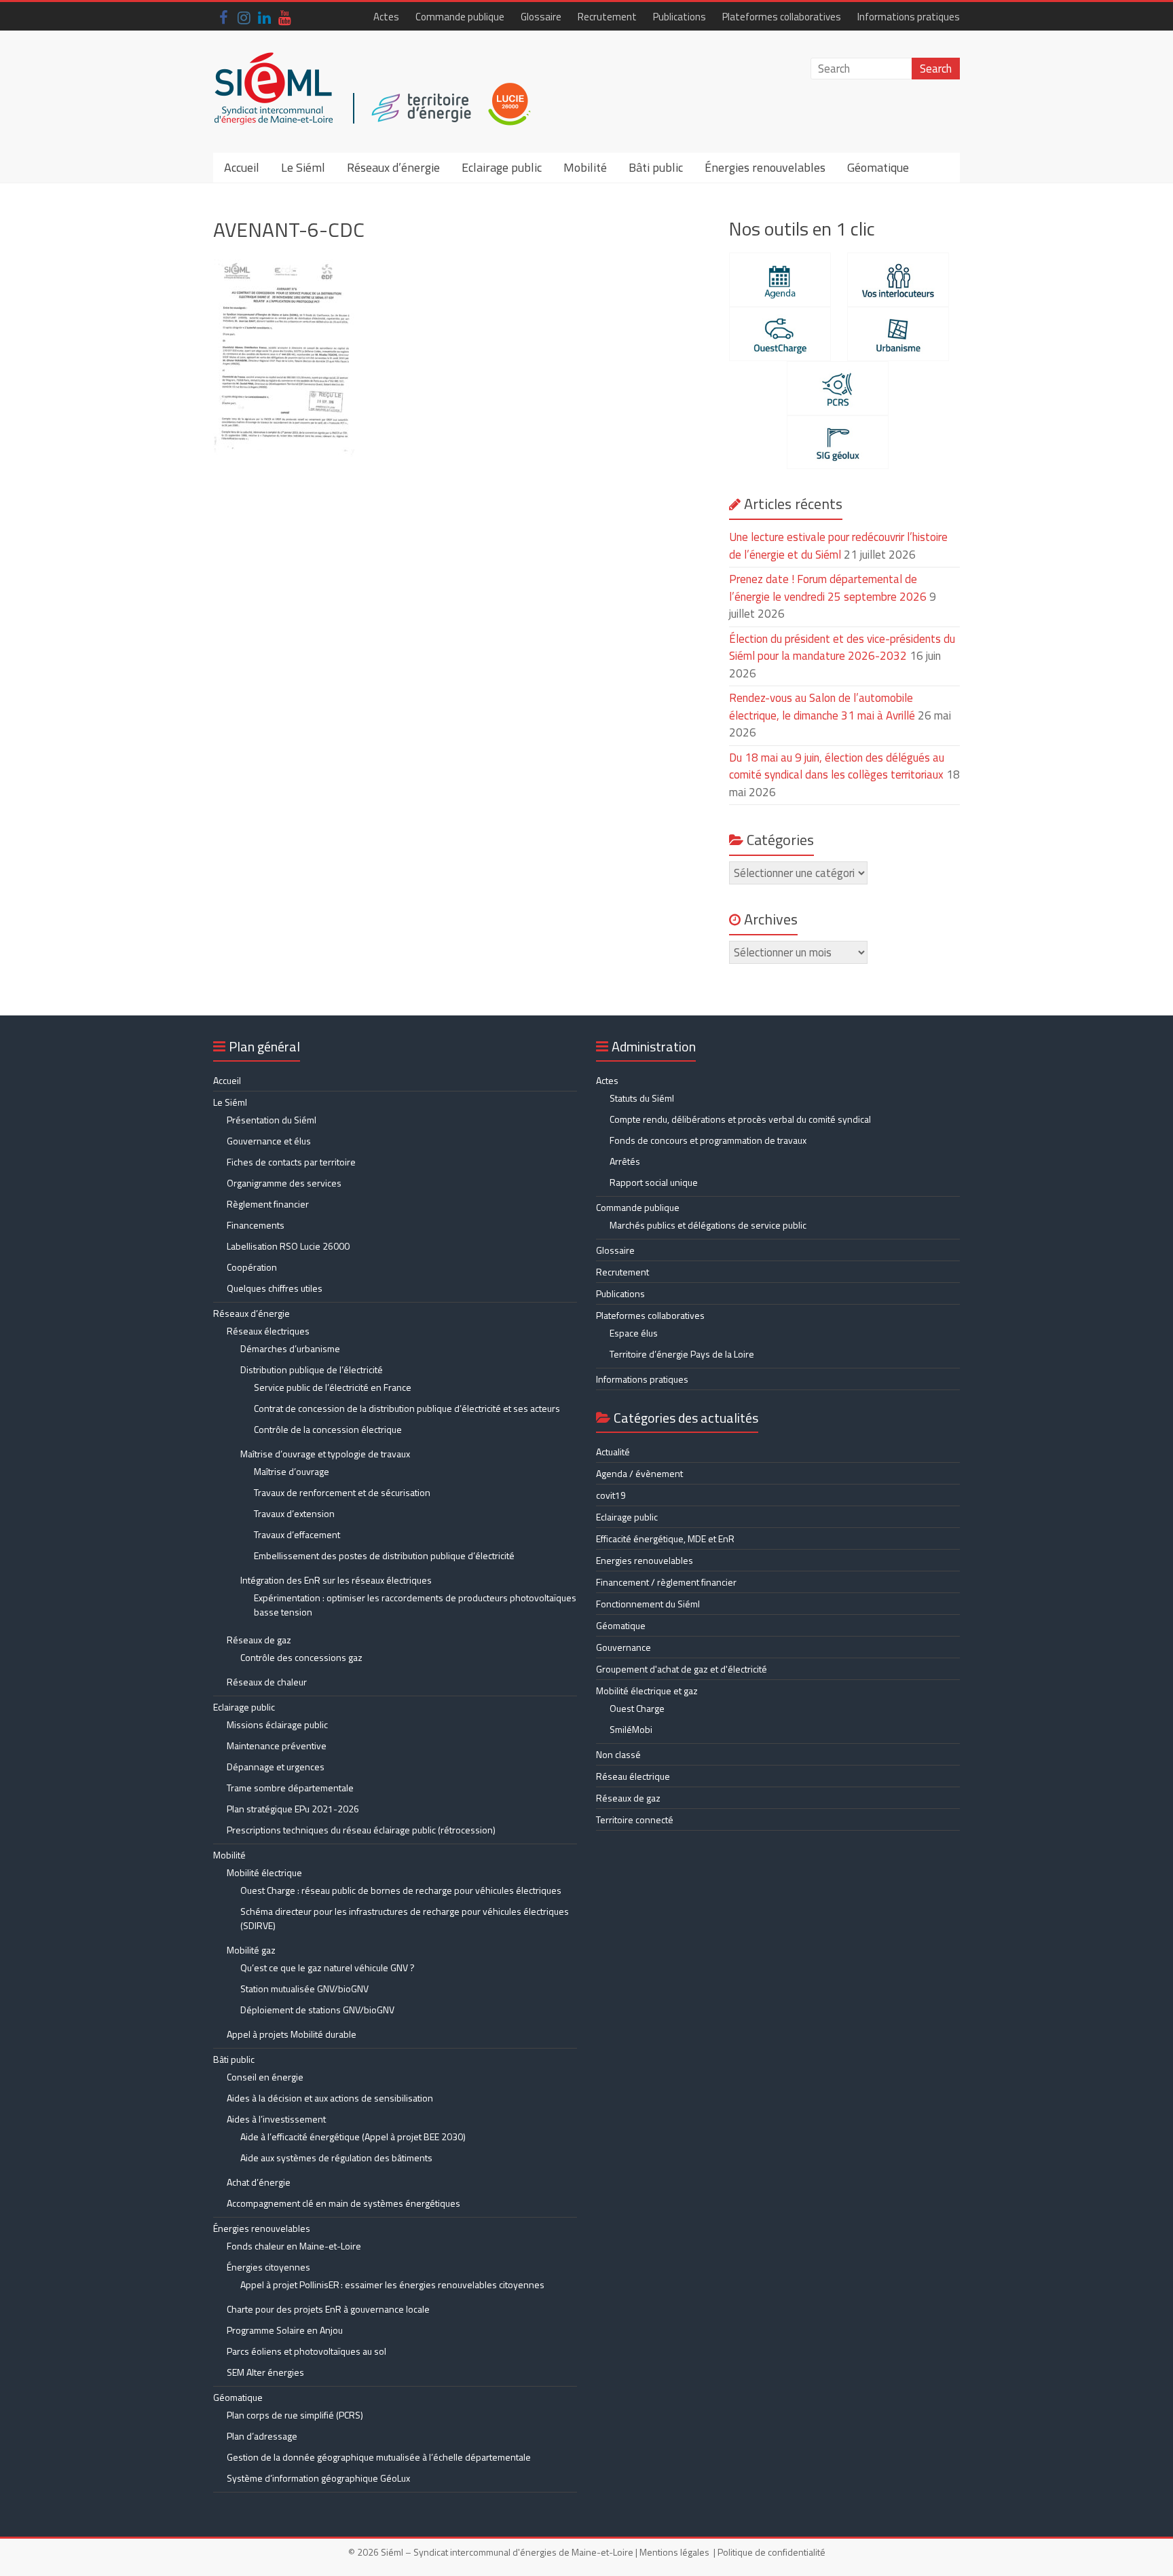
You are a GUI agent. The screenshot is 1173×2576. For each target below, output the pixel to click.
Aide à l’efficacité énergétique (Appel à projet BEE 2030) (353, 2136)
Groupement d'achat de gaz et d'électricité (682, 1669)
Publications (679, 17)
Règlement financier (268, 1204)
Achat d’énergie (259, 2182)
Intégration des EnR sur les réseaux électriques (336, 1580)
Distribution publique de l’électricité (312, 1369)
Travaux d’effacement (297, 1534)
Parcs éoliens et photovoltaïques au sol (306, 2351)
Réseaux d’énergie (393, 167)
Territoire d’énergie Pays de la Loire (682, 1354)
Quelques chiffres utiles (275, 1288)
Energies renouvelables (645, 1560)
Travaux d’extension (294, 1513)
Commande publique (460, 17)
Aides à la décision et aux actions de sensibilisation (330, 2098)
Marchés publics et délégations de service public (708, 1225)
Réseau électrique (633, 1776)
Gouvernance (623, 1647)
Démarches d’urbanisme (290, 1348)
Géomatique (878, 167)
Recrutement (607, 17)
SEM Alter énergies (265, 2372)
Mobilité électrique (264, 1872)
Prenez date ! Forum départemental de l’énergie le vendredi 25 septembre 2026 (828, 588)
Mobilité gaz (251, 1950)
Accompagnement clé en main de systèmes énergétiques (343, 2203)
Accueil (242, 167)
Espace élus (634, 1333)
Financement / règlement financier (666, 1582)
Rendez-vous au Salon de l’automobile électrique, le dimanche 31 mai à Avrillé (822, 707)
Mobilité (585, 167)
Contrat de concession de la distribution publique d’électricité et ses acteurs (407, 1408)
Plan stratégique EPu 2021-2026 (293, 1809)
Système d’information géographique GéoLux (318, 2478)
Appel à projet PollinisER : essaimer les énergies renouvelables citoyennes (393, 2284)
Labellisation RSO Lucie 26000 (288, 1246)
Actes (386, 17)
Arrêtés (625, 1161)
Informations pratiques (909, 17)
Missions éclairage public (277, 1724)
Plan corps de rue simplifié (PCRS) (295, 2415)
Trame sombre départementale (290, 1788)
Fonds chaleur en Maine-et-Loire (294, 2246)
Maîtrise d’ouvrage (292, 1471)
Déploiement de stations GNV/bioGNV (317, 2010)
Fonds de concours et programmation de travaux (708, 1140)
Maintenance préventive (277, 1746)
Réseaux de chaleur (267, 1682)
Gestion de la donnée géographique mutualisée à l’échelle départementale (379, 2457)
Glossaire (541, 17)
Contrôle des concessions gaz (301, 1657)
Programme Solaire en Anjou (285, 2330)
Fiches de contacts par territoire (291, 1162)
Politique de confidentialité (771, 2552)
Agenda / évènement (639, 1473)
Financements (256, 1225)
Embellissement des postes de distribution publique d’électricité (384, 1555)
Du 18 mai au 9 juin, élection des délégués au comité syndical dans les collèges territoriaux (837, 766)
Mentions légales (674, 2552)
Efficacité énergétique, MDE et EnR (665, 1538)
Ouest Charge (637, 1708)
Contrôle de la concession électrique (328, 1429)
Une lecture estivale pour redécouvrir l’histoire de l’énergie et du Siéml (838, 546)
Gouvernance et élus (269, 1141)
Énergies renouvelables (765, 167)
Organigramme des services (284, 1183)
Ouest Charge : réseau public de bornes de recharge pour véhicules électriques (401, 1890)
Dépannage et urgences (276, 1767)
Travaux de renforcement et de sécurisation (342, 1492)
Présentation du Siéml (272, 1120)
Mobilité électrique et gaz (647, 1691)
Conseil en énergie (265, 2077)
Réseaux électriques (268, 1331)
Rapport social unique (654, 1182)
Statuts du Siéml (642, 1098)
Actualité (613, 1452)
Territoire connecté (635, 1819)
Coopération (252, 1267)
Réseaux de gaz (259, 1640)
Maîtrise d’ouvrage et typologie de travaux (325, 1454)
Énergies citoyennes (268, 2267)
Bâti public (656, 167)
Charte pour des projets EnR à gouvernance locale (328, 2309)
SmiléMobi (631, 1729)
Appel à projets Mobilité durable (292, 2034)
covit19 (611, 1495)
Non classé (618, 1754)
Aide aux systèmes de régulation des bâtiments (336, 2158)
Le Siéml (303, 167)
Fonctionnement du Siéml (648, 1604)
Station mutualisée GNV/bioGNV (304, 1989)
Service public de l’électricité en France (333, 1387)
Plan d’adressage (262, 2436)
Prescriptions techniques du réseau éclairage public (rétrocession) (361, 1830)
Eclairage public (502, 167)
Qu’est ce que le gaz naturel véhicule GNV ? (328, 1967)
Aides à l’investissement (276, 2119)
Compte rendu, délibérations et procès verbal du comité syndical (740, 1119)
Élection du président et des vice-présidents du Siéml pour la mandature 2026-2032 (842, 648)
